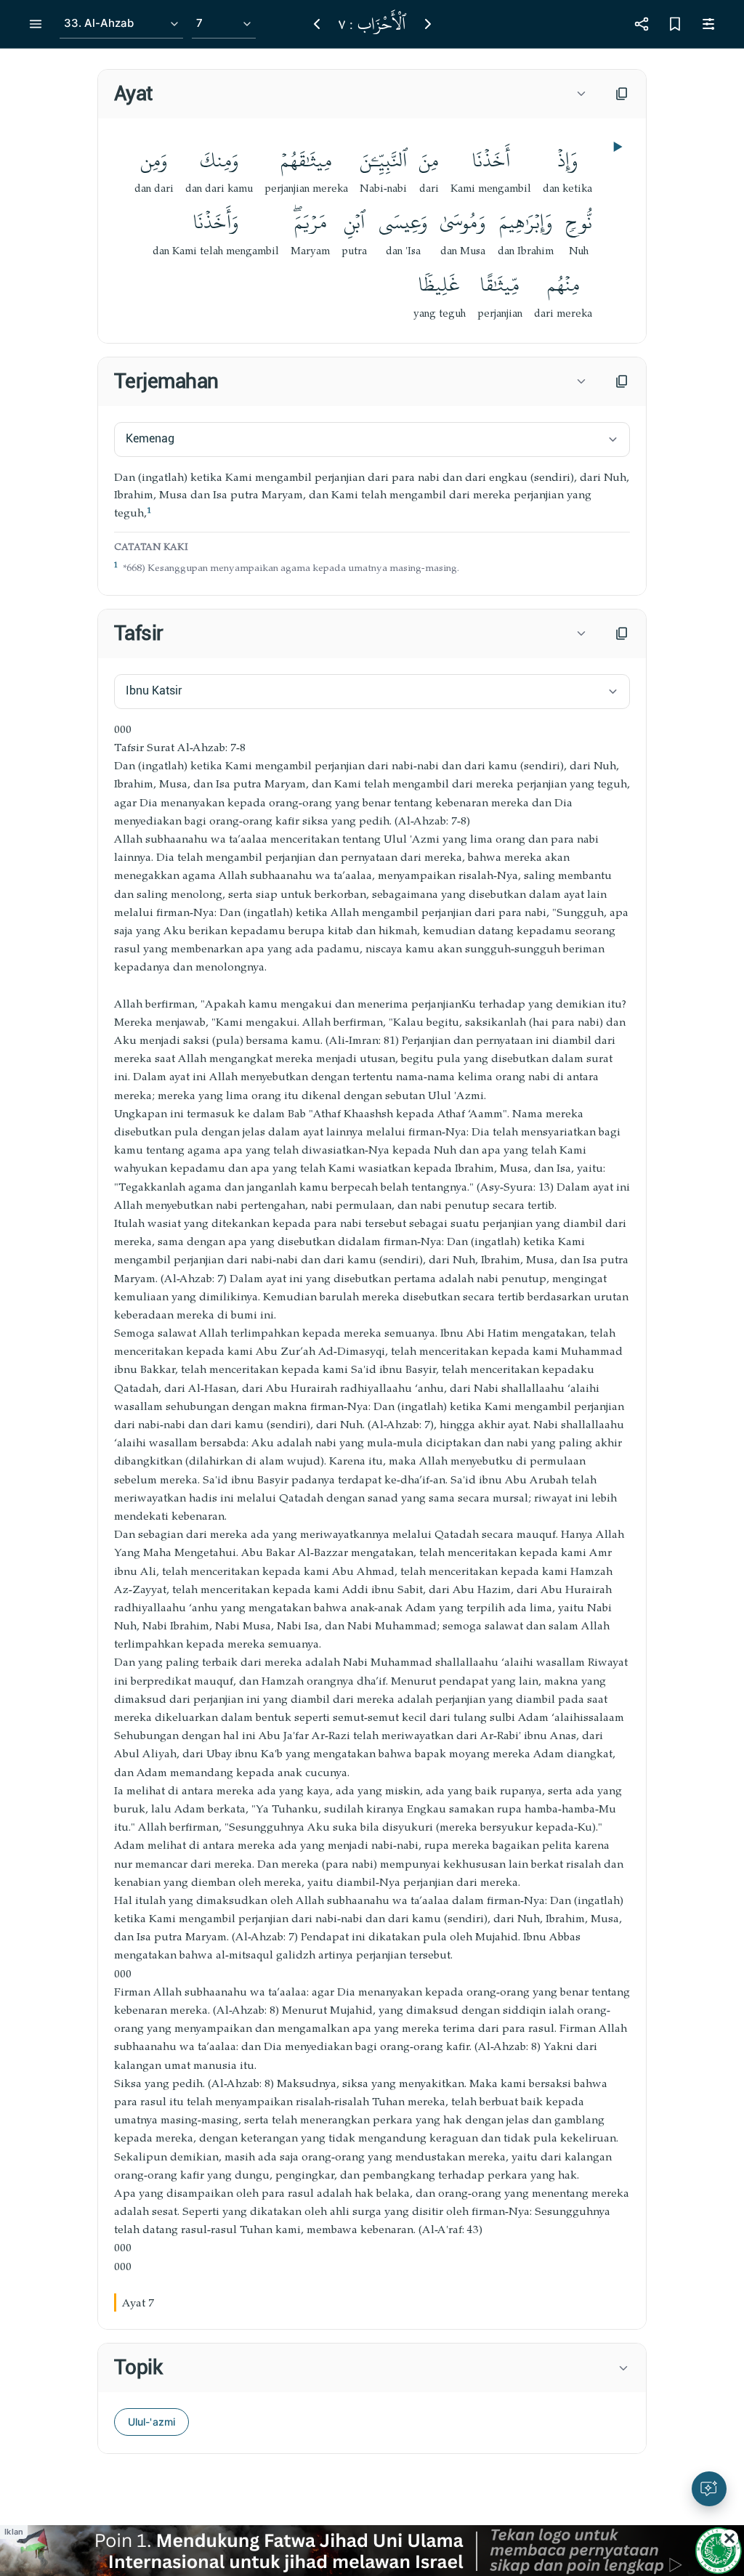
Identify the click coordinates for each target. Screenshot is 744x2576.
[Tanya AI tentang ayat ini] (709, 2489)
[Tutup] (729, 2538)
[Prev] (317, 24)
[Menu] (36, 24)
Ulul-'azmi (151, 2422)
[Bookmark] (675, 24)
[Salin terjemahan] (622, 381)
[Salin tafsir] (622, 633)
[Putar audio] (616, 147)
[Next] (428, 24)
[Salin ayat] (622, 94)
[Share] (642, 24)
